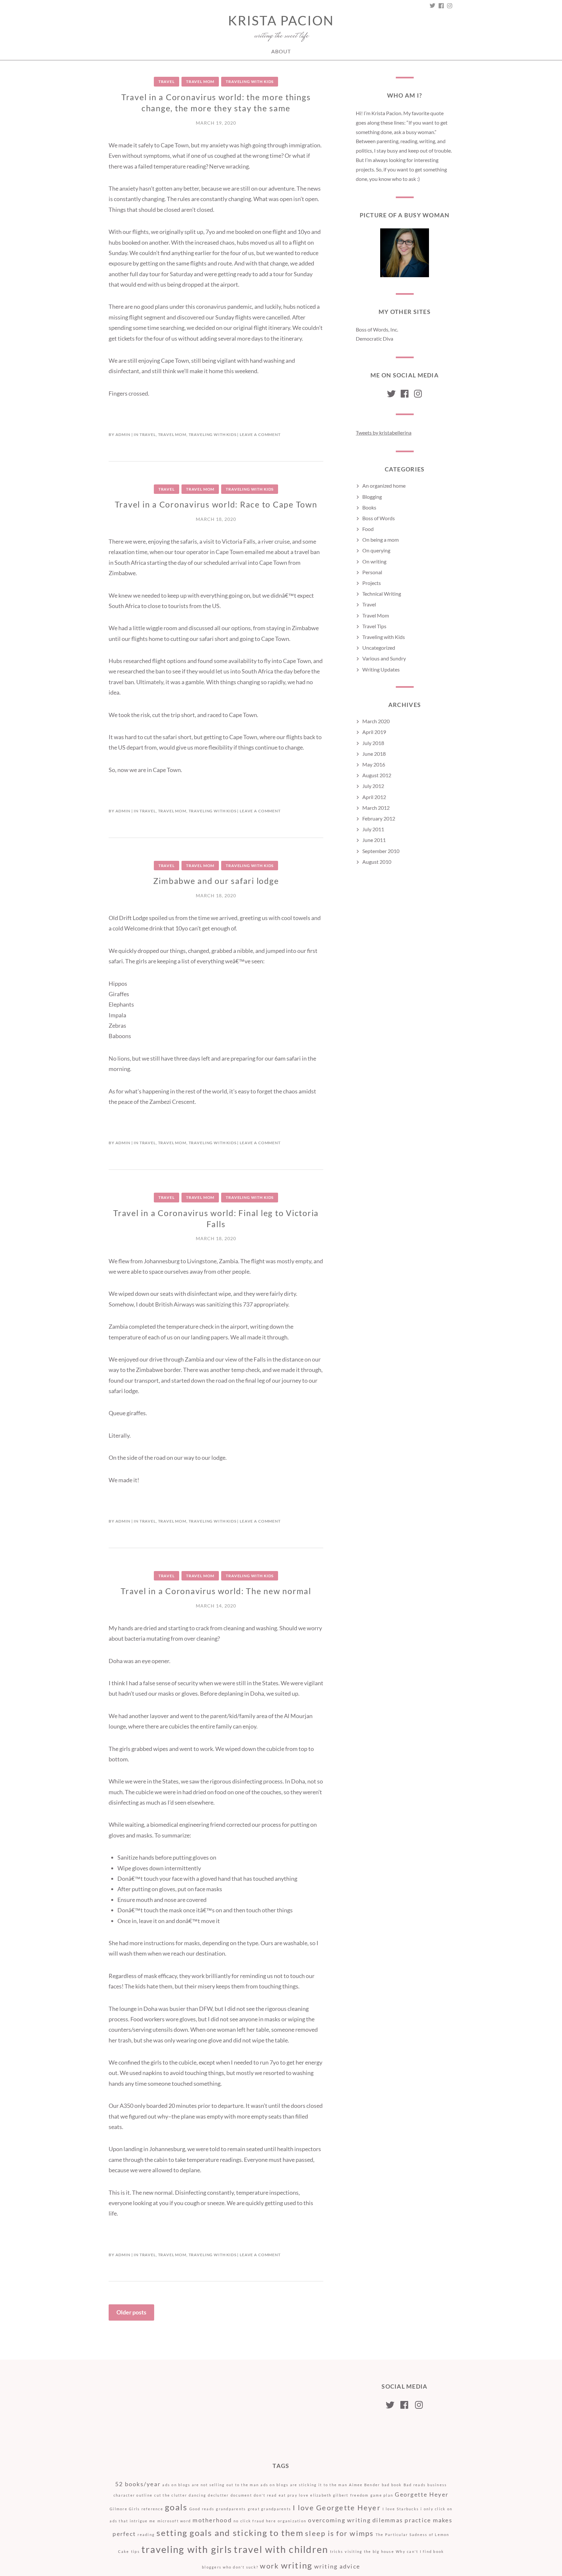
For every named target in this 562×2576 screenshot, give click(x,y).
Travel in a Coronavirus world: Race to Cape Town (216, 504)
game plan (382, 2495)
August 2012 (377, 775)
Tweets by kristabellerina (384, 433)
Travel (167, 81)
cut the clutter (171, 2495)
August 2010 (377, 862)
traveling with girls (187, 2549)
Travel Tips (374, 626)
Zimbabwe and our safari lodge (216, 881)
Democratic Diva (375, 339)
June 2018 (374, 754)
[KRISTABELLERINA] (449, 6)
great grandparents (270, 2509)
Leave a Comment (260, 434)
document (241, 2495)
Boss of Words (379, 518)
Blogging (372, 497)
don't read (265, 2495)
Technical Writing (382, 594)
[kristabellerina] (391, 394)
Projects (372, 583)
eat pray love (294, 2495)
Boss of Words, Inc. (377, 329)
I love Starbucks (401, 2509)
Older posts (131, 2312)
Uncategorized (379, 648)
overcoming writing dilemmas (355, 2520)
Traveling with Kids (250, 81)
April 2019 (374, 732)
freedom (360, 2495)
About (281, 51)
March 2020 (376, 721)
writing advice (337, 2566)
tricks (337, 2551)
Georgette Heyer (422, 2495)
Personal (372, 572)
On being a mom (381, 540)
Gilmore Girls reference (136, 2509)
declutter (218, 2495)
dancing (197, 2495)
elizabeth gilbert (329, 2495)
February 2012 (379, 818)
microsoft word (174, 2521)
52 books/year (138, 2484)
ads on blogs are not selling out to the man (211, 2485)
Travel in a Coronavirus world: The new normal (216, 1591)
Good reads (202, 2509)
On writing (374, 561)
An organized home (384, 486)
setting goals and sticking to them (230, 2533)
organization (292, 2521)
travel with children (281, 2549)
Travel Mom (200, 81)
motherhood (212, 2520)
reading (146, 2535)
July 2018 (373, 743)
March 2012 (376, 808)
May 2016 (374, 764)
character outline (133, 2495)
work (269, 2566)
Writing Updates (381, 669)
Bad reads (415, 2485)
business (437, 2485)
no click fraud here (255, 2521)
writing (297, 2565)
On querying (376, 550)
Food (368, 529)
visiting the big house (369, 2551)
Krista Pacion (281, 20)
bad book (392, 2485)
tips (135, 2551)
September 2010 (381, 851)
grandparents (231, 2509)
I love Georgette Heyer (337, 2508)
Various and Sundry (384, 658)
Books (369, 507)
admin (123, 434)
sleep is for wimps (340, 2533)
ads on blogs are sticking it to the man (304, 2485)
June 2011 (374, 840)
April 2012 (374, 797)
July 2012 (373, 786)
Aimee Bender (364, 2485)
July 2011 (373, 829)
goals (176, 2507)
